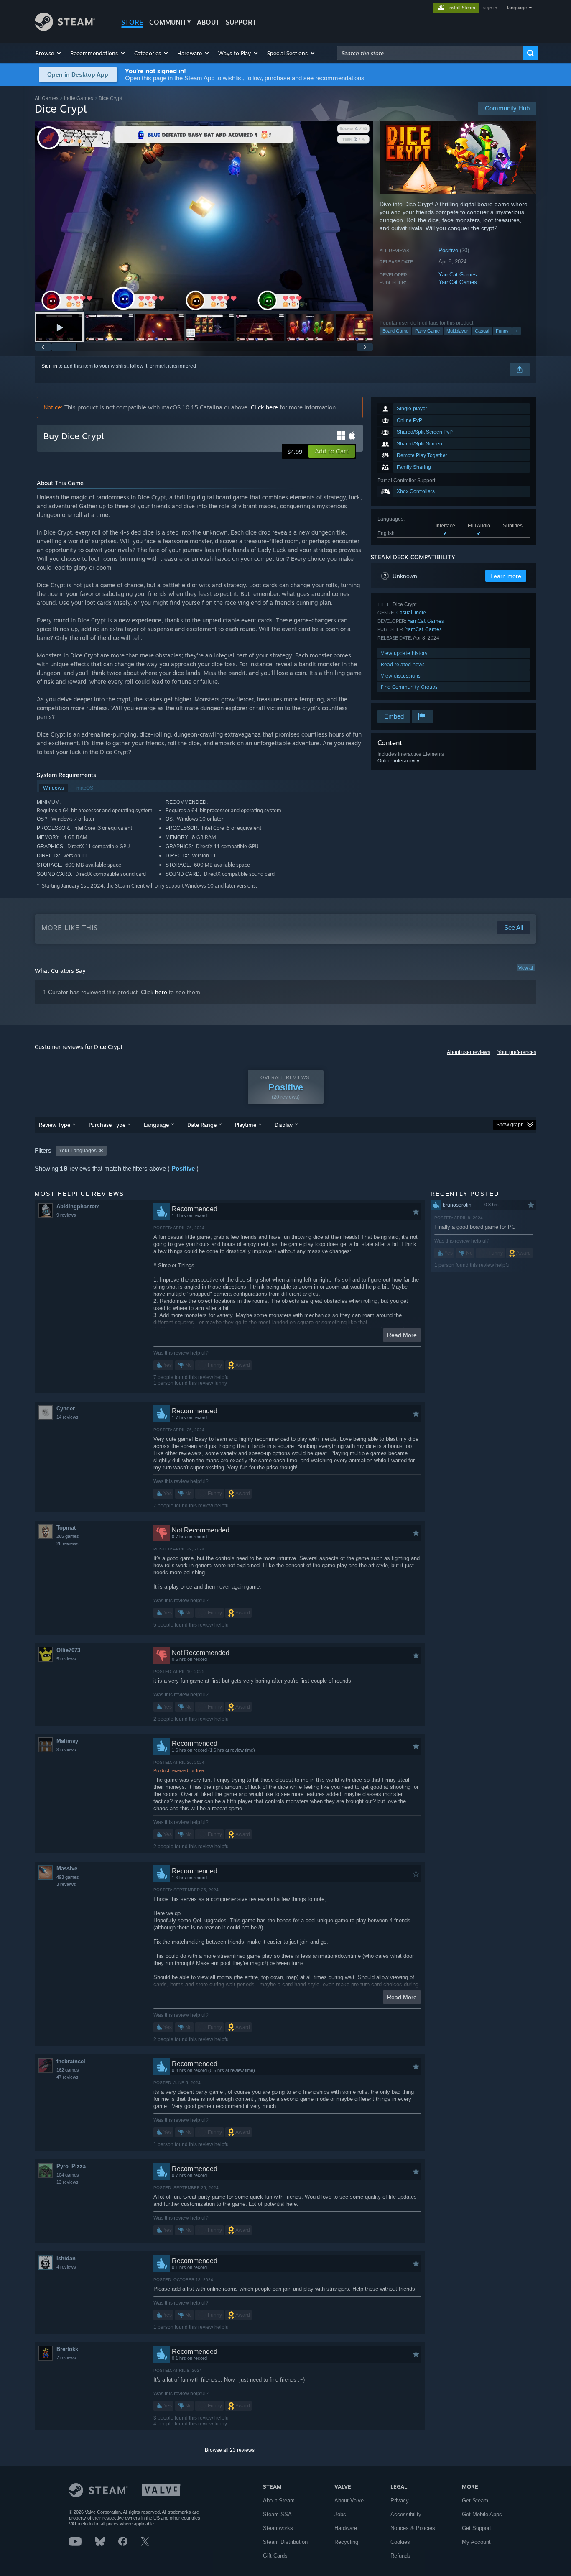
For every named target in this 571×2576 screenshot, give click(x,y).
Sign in (49, 366)
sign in (490, 8)
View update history (404, 653)
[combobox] (430, 53)
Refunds (400, 2556)
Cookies (400, 2542)
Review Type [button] (55, 1125)
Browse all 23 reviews (230, 2450)
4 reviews (66, 2267)
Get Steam (475, 2501)
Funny (502, 331)
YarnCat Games (458, 275)
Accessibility (406, 2514)
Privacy (400, 2501)
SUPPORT (241, 22)
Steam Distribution (285, 2542)
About (208, 22)
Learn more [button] (506, 576)
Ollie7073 (68, 1650)
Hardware (346, 2528)
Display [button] (284, 1125)
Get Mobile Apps (482, 2514)
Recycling (346, 2542)
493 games (68, 1877)
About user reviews (469, 1052)
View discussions (401, 676)
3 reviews (66, 1750)
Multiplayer (457, 331)
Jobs (340, 2514)
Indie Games (79, 98)
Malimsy (67, 1741)
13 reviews (68, 2182)
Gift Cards (275, 2556)
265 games (68, 1536)
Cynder (66, 1408)
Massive (67, 1869)
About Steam (279, 2501)
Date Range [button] (202, 1125)
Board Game (395, 331)
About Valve (349, 2501)
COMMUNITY (170, 22)
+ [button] (517, 331)
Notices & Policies (413, 2528)
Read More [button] (402, 1335)
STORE (132, 22)
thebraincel (71, 2061)
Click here (264, 407)
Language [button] (156, 1125)
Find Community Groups (409, 687)
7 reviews (66, 2358)
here (161, 992)
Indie (420, 613)
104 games (68, 2175)
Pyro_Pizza (71, 2166)
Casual (482, 331)
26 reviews (68, 1543)
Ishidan (66, 2258)
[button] (49, 53)
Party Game (427, 331)
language (517, 8)
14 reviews (68, 1417)
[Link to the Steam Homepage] (65, 29)
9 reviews (66, 1215)
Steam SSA (277, 2514)
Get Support (477, 2528)
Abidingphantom (78, 1206)
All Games (47, 98)
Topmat (66, 1528)
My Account (476, 2542)
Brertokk (67, 2349)
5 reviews (66, 1659)
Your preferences (517, 1052)
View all (526, 968)
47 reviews (68, 2077)
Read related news (403, 664)
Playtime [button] (246, 1125)
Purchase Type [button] (107, 1125)
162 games (68, 2070)
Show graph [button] (510, 1125)
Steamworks (278, 2528)
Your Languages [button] (78, 1151)
